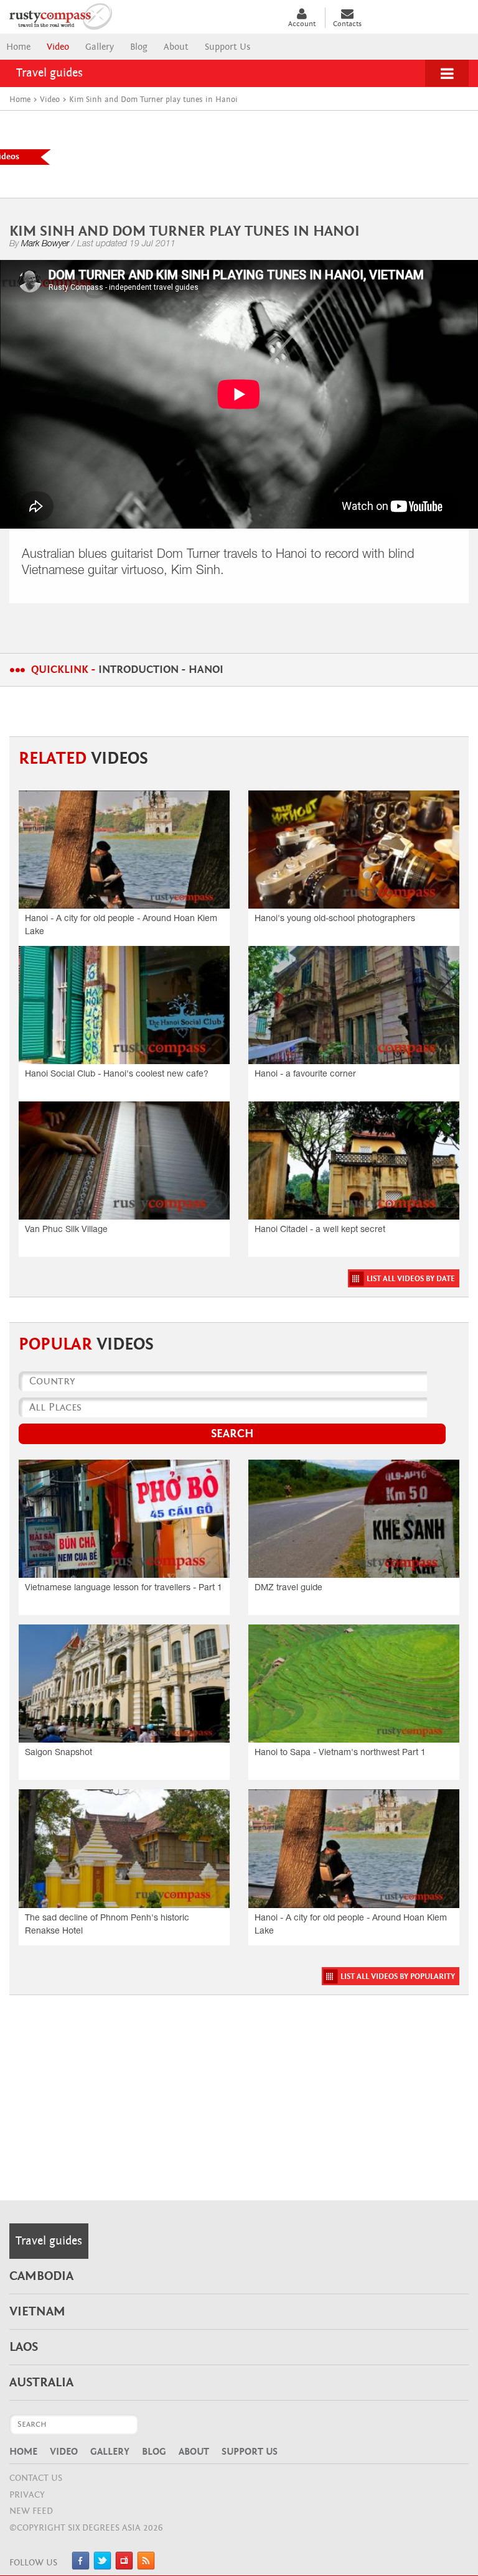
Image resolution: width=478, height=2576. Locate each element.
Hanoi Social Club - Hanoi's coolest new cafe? (117, 1075)
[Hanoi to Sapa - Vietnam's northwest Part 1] (354, 1684)
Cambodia (41, 2276)
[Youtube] (124, 2567)
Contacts (347, 24)
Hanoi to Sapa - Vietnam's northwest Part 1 (340, 1753)
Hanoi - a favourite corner (305, 1075)
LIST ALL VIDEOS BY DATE (411, 1279)
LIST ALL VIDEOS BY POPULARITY (398, 1977)
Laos (24, 2347)
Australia (41, 2383)
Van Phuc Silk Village (66, 1230)
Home (18, 47)
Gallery (100, 47)
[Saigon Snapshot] (124, 1684)
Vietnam (37, 2312)
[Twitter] (102, 2567)
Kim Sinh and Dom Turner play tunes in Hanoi (185, 231)
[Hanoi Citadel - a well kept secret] (354, 1161)
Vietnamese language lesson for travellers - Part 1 (124, 1588)
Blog (139, 47)
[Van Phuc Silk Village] (124, 1161)
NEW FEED (31, 2511)
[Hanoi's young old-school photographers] (354, 850)
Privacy (27, 2495)
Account (302, 24)
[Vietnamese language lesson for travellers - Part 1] (124, 1519)
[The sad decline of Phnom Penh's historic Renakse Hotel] (124, 1848)
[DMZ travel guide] (354, 1519)
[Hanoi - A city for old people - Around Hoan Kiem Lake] (124, 850)
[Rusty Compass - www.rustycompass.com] (139, 15)
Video (58, 47)
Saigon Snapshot (59, 1753)
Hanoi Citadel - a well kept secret (320, 1230)
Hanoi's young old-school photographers (335, 919)
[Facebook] (81, 2567)
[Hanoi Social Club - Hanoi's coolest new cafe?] (124, 1005)
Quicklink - (127, 669)
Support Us (227, 47)
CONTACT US (36, 2478)
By (39, 244)
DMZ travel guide (288, 1588)
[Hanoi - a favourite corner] (354, 1005)
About (176, 47)
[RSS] (146, 2567)
